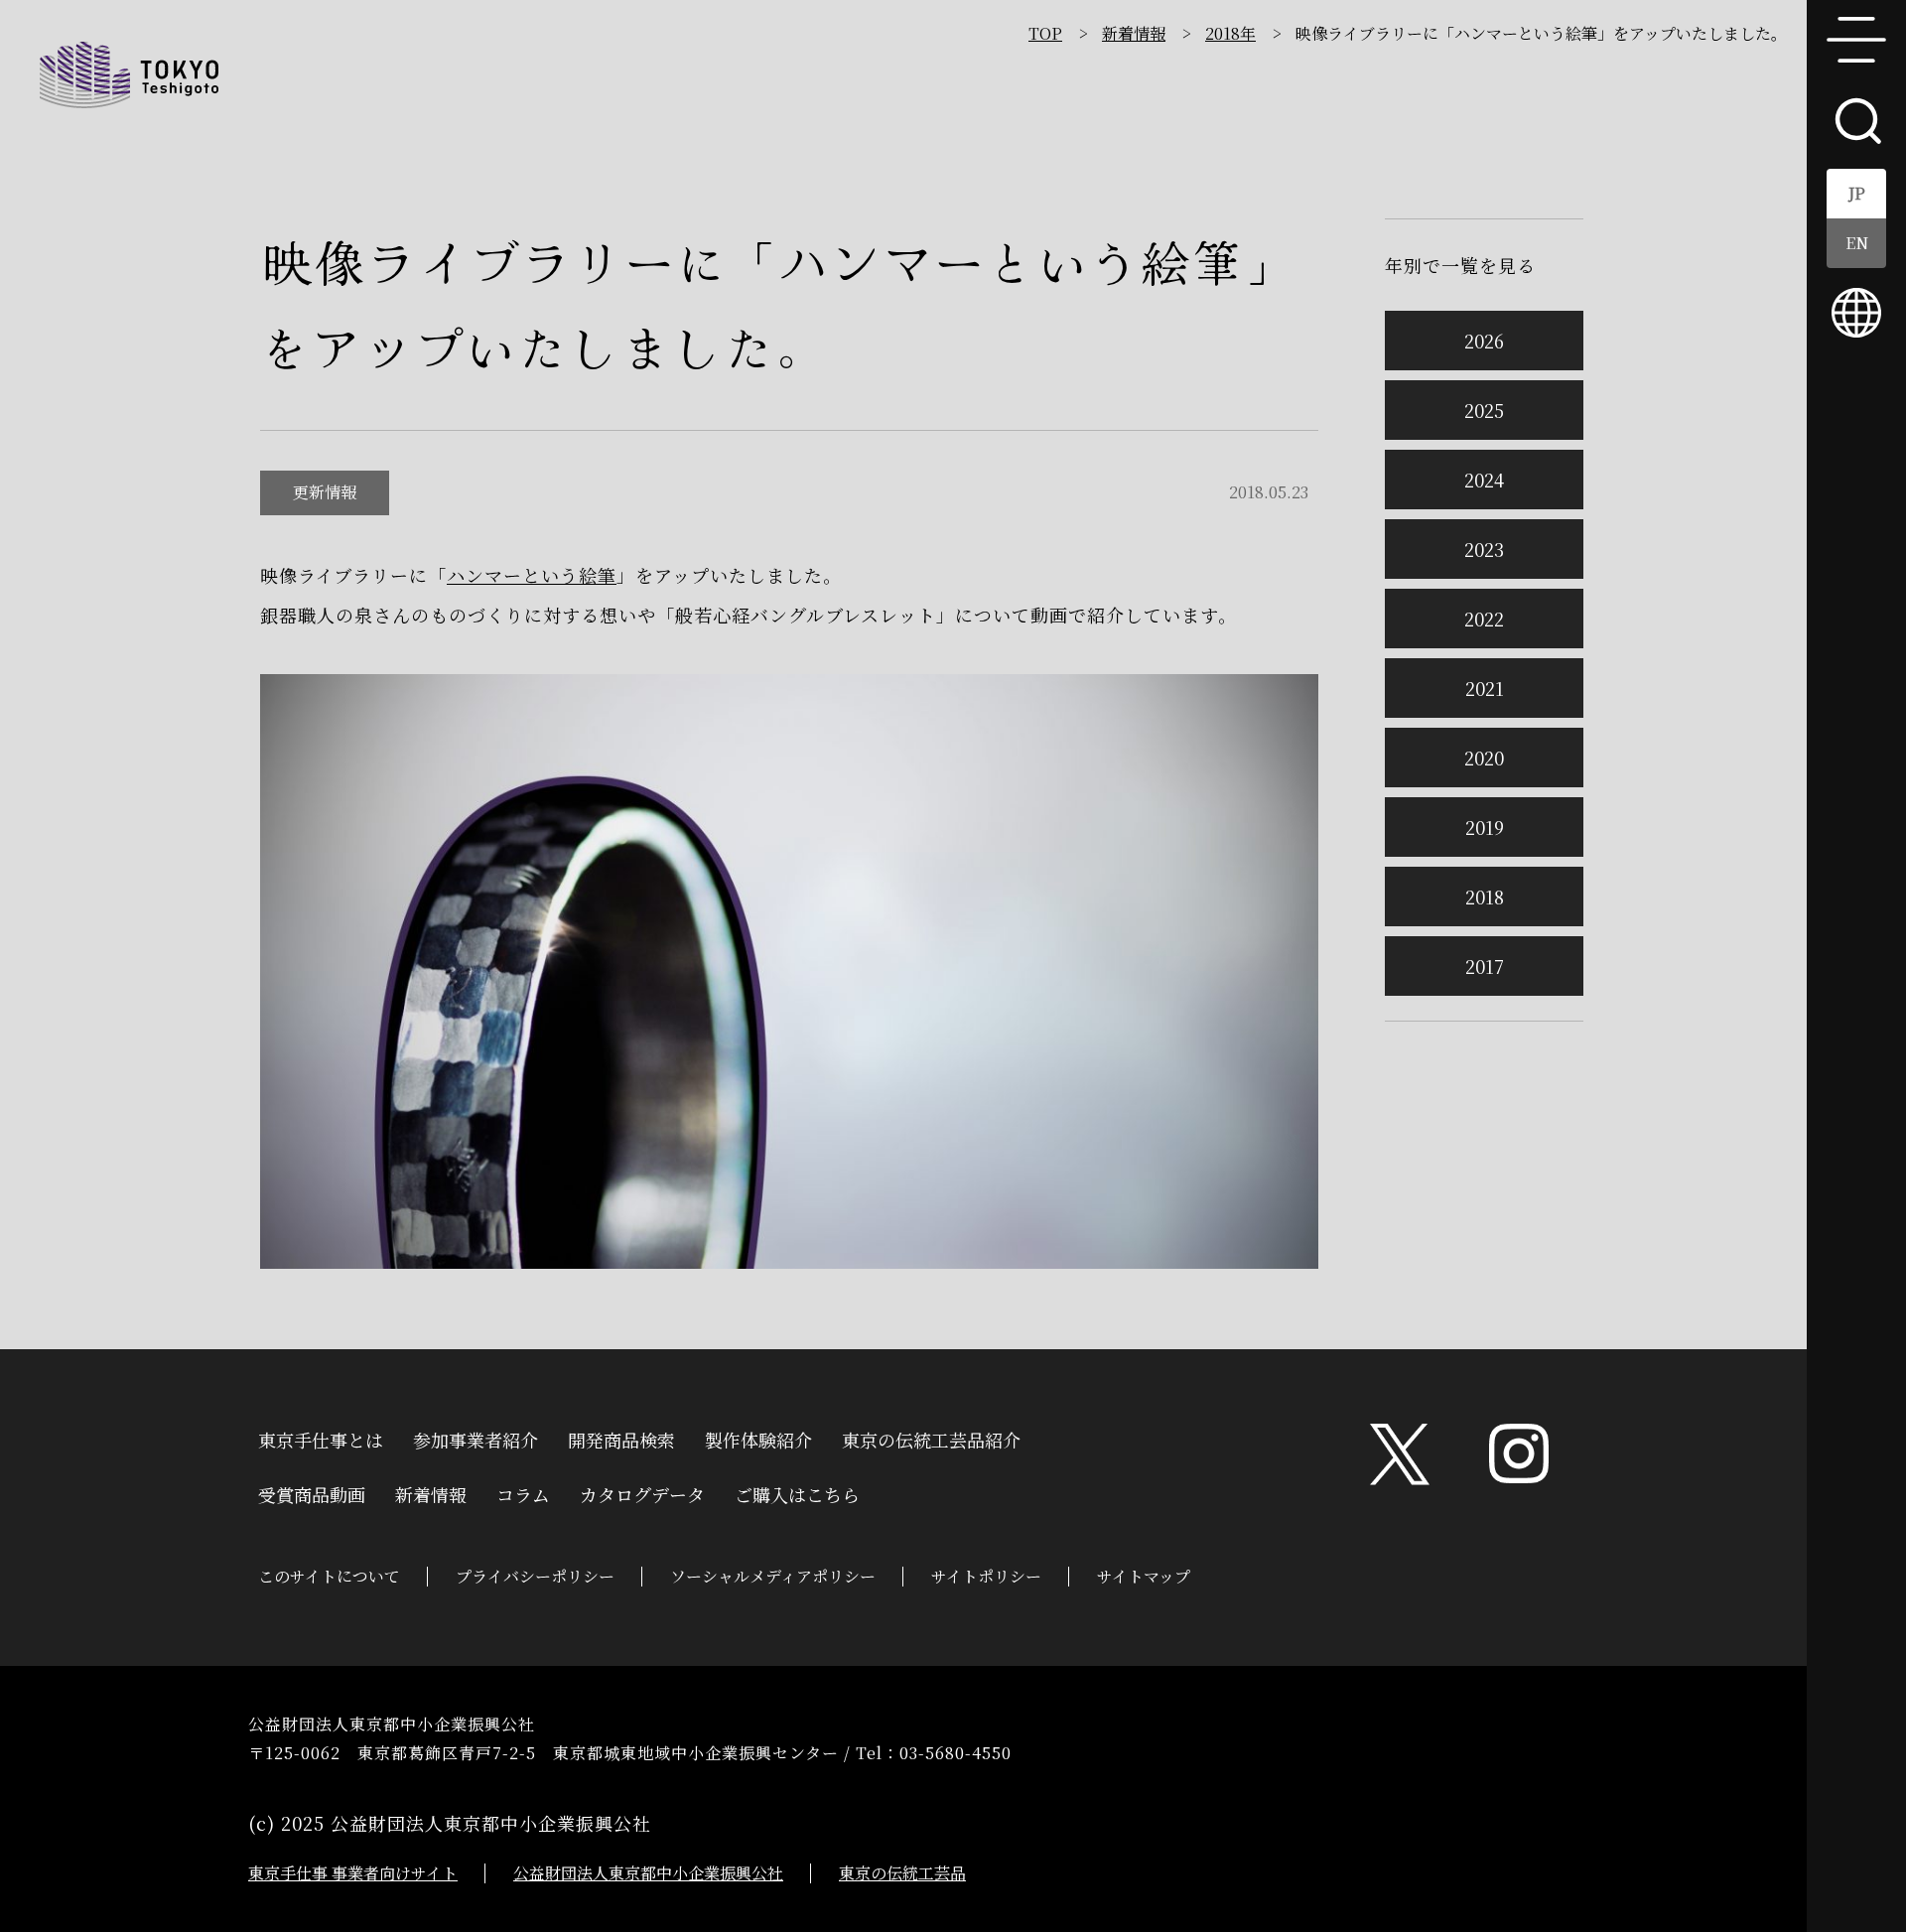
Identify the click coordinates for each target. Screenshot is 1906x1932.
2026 (1484, 341)
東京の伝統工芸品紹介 (931, 1438)
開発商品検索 (621, 1438)
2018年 (1230, 33)
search (1856, 119)
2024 (1484, 480)
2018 (1485, 897)
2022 (1484, 619)
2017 (1485, 966)
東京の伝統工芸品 (902, 1873)
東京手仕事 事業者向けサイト (353, 1873)
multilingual (1856, 313)
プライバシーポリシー (535, 1576)
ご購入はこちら (797, 1492)
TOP (1045, 33)
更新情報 (325, 492)
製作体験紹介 (758, 1438)
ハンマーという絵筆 (532, 575)
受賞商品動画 (312, 1492)
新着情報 (1134, 33)
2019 (1485, 827)
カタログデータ (642, 1492)
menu (1856, 40)
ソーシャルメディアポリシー (773, 1576)
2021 (1485, 688)
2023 (1484, 549)
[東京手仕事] (129, 74)
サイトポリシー (986, 1576)
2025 (1484, 410)
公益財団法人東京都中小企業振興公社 (648, 1873)
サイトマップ (1144, 1576)
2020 (1484, 758)
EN (1857, 243)
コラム (523, 1492)
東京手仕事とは (321, 1438)
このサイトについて (329, 1576)
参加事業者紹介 (476, 1438)
